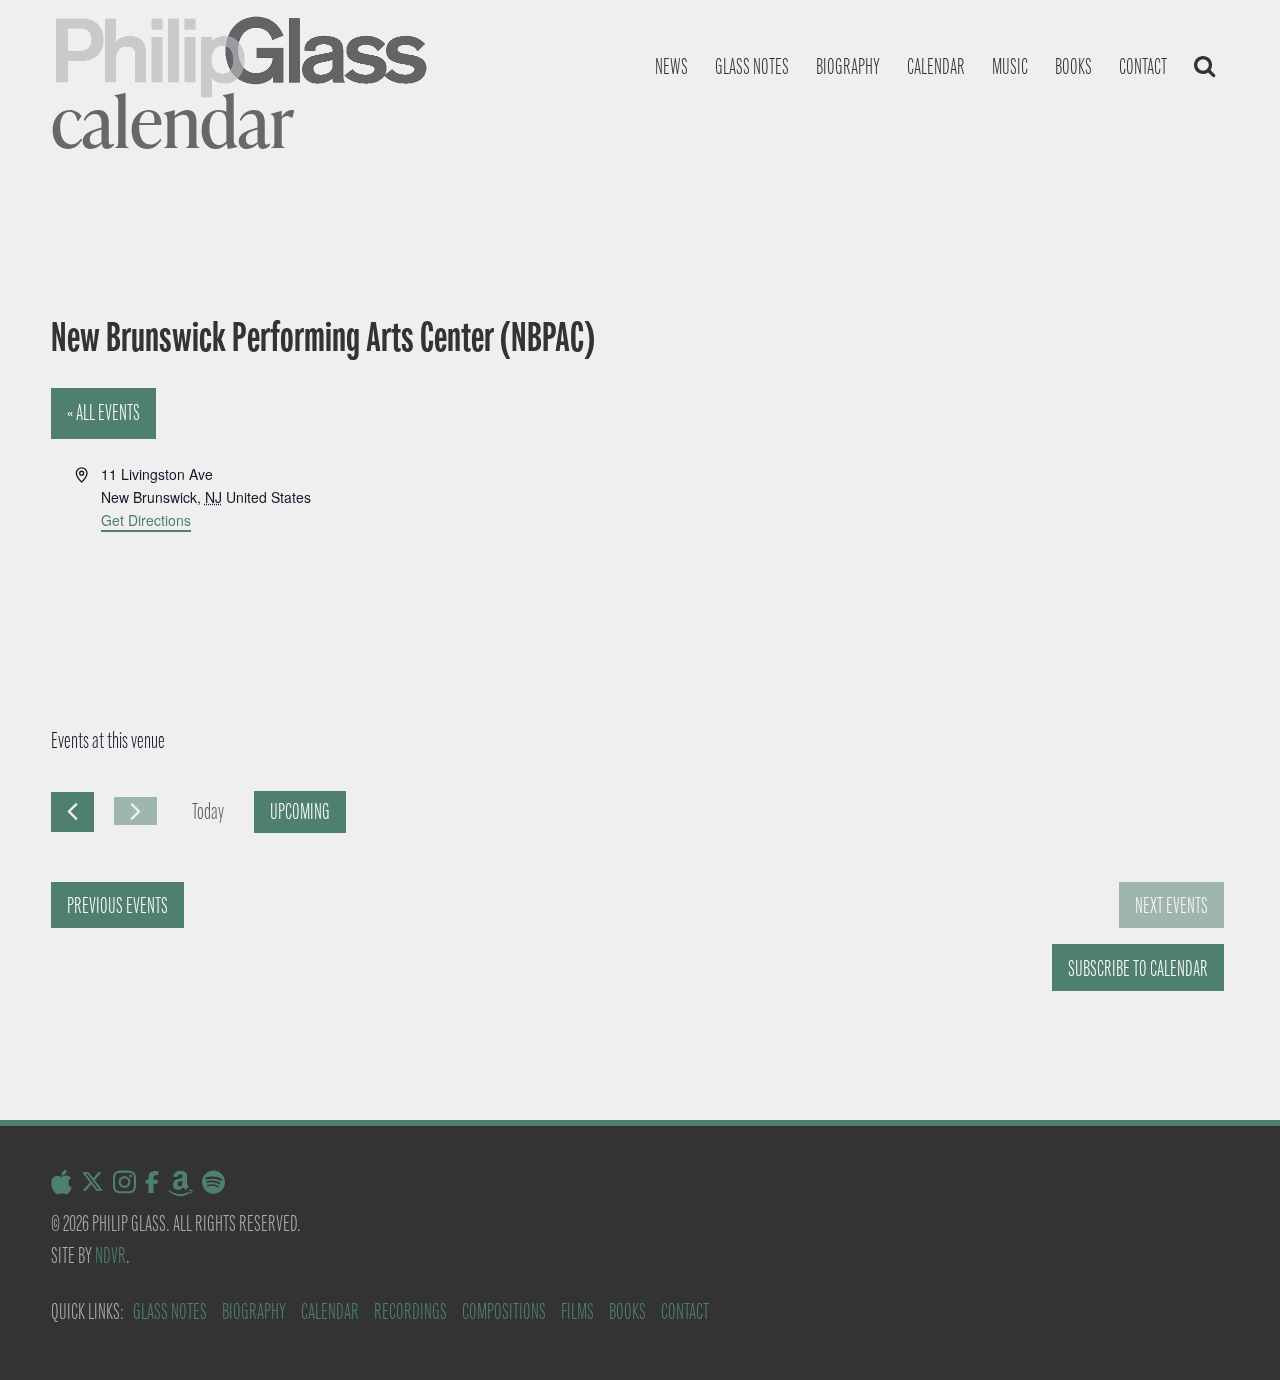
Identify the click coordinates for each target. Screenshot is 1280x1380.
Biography (848, 66)
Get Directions (146, 520)
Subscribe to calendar (1138, 968)
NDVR (110, 1255)
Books (1073, 66)
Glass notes (752, 66)
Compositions (504, 1311)
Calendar (936, 66)
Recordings (410, 1311)
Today (208, 811)
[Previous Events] (72, 812)
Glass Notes (170, 1311)
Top (1232, 1332)
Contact (1143, 66)
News (671, 66)
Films (577, 1311)
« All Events (103, 412)
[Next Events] (135, 811)
